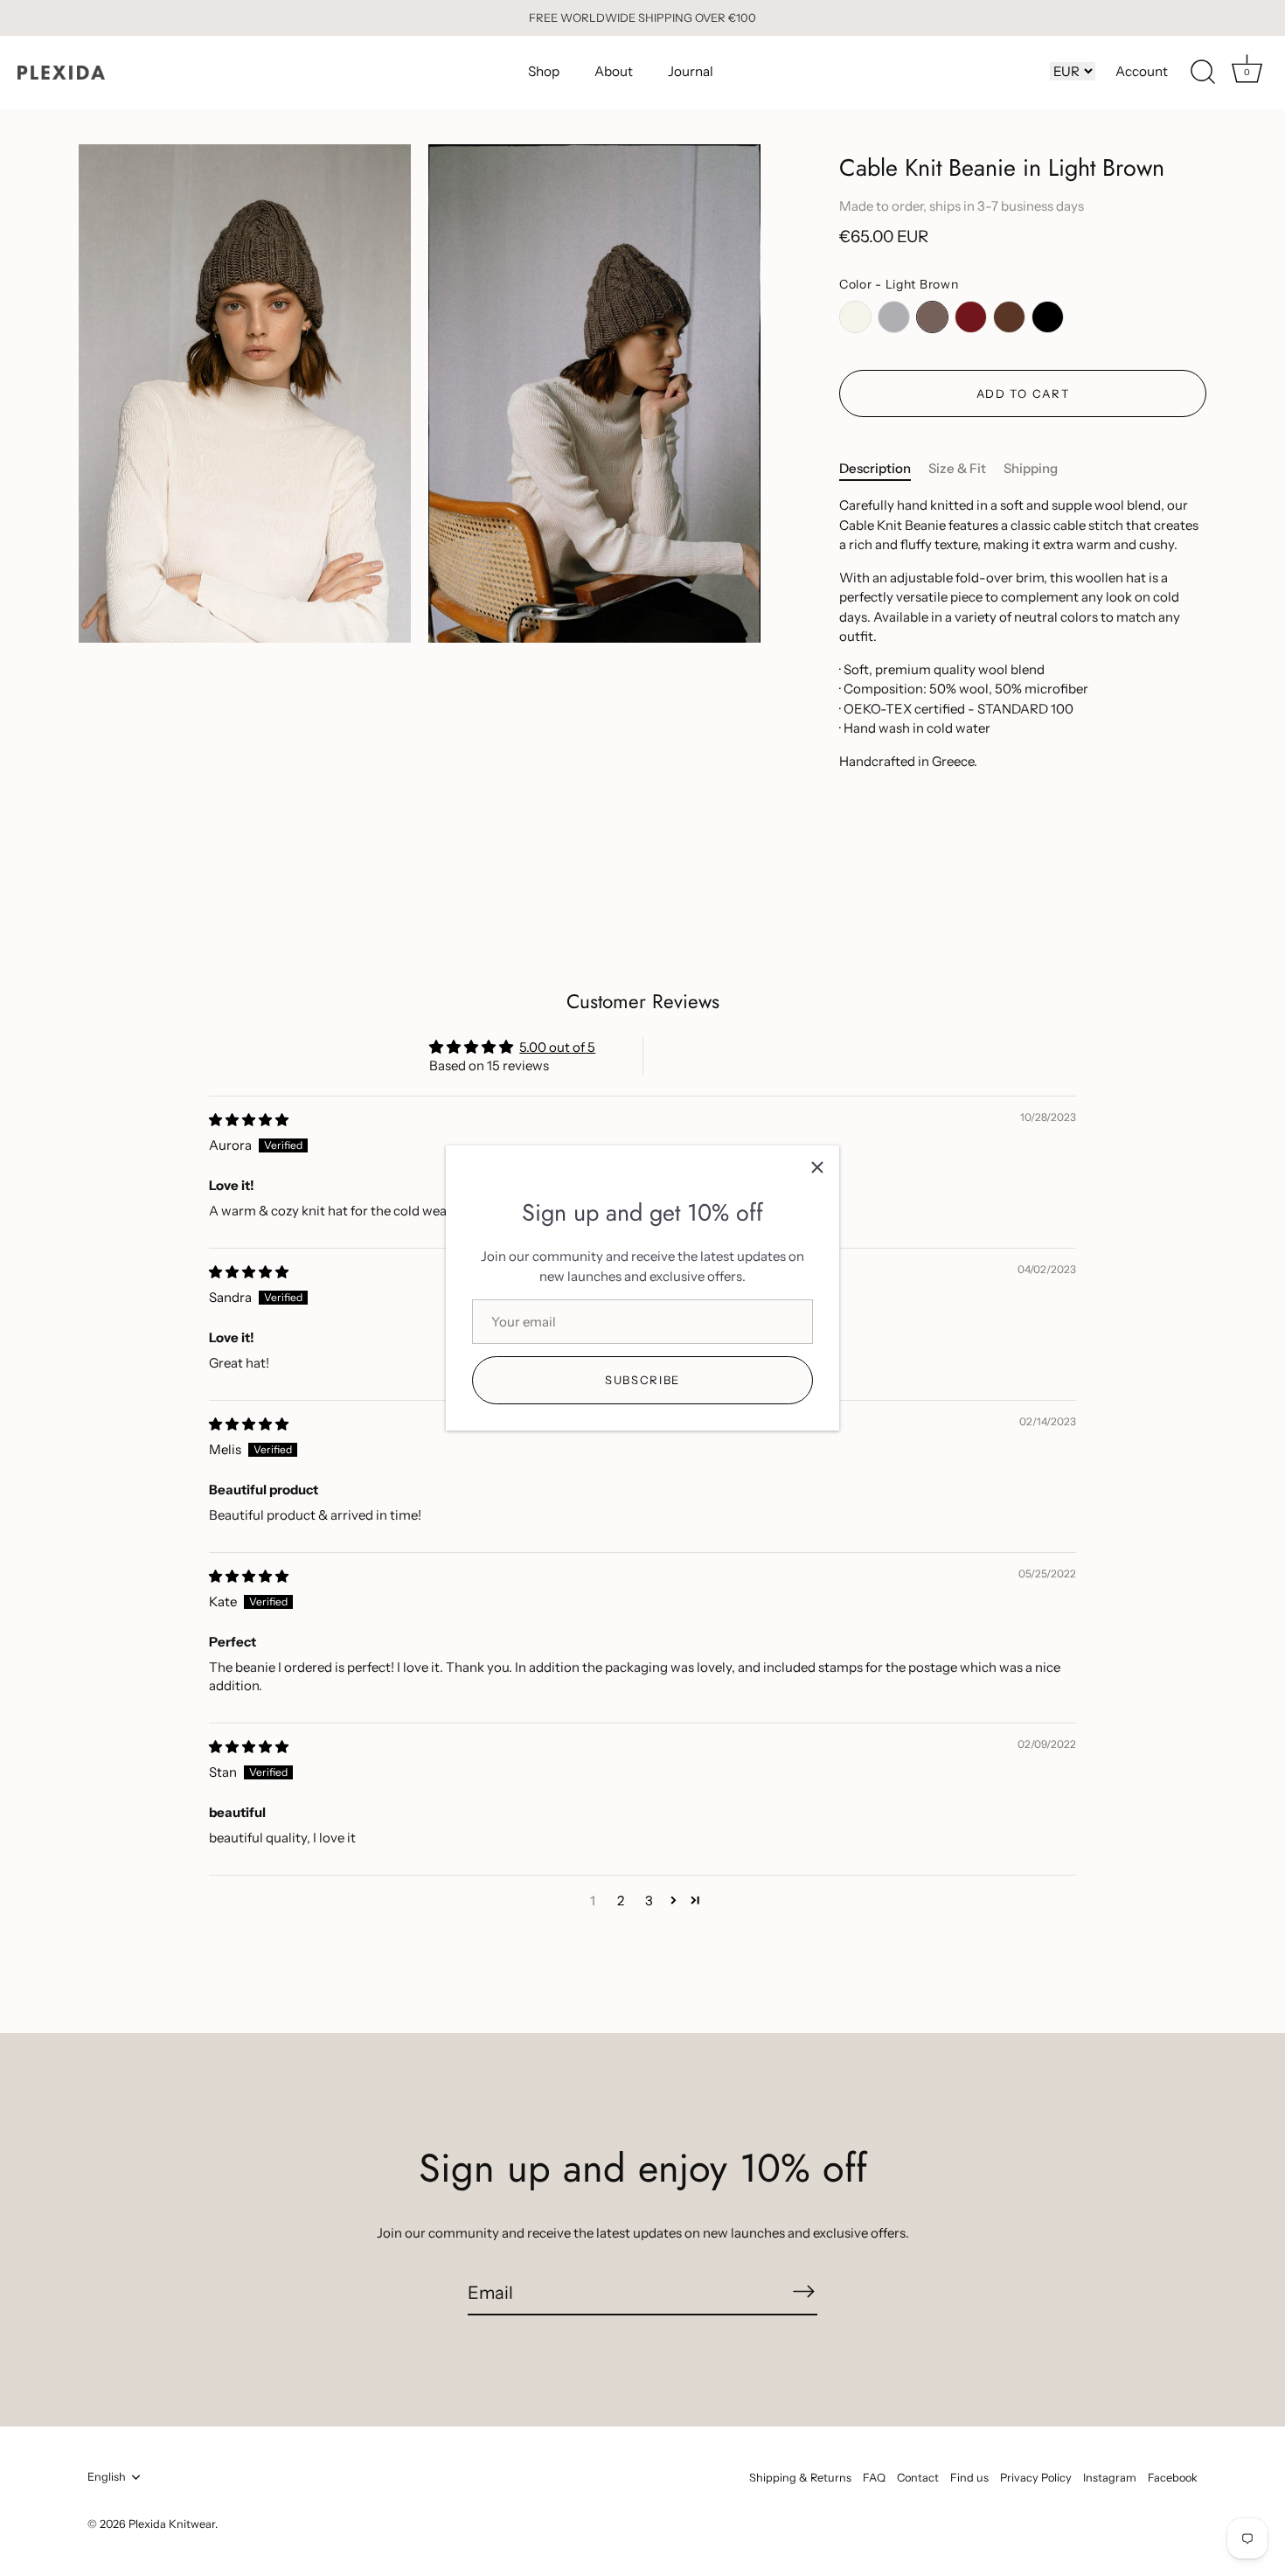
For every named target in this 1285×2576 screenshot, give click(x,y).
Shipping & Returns (800, 2478)
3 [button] (649, 1901)
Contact (918, 2478)
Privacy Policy (1036, 2478)
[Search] (1203, 73)
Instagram (1110, 2478)
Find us (969, 2478)
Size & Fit (957, 468)
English (107, 2477)
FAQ (874, 2478)
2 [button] (621, 1901)
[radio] (855, 317)
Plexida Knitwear (172, 2524)
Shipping (1031, 468)
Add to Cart (1023, 393)
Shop (544, 71)
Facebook (1173, 2478)
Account (1142, 71)
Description (875, 468)
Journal (691, 71)
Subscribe (642, 1380)
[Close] (817, 1167)
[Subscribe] (803, 2292)
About (614, 71)
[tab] (884, 469)
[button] (674, 1900)
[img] (249, 1120)
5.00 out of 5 (557, 1047)
